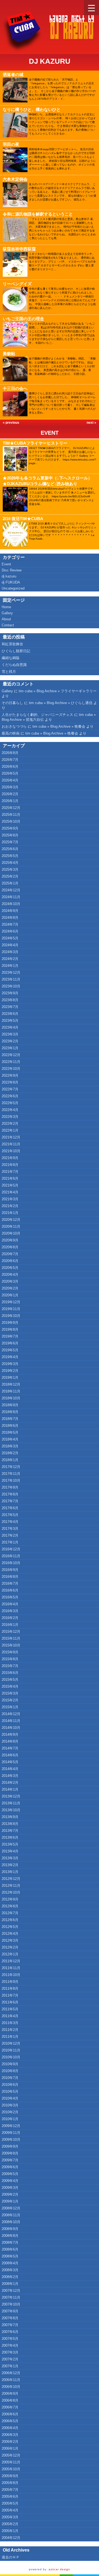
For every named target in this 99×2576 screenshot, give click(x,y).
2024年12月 (11, 890)
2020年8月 (10, 1247)
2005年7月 (10, 2490)
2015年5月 (10, 1680)
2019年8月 (10, 1329)
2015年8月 (10, 1659)
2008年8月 (10, 2236)
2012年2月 (10, 1947)
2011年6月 (10, 2002)
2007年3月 (10, 2352)
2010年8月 (10, 2071)
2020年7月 (10, 1254)
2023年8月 (10, 1000)
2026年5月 (10, 773)
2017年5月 (10, 1515)
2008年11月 (11, 2215)
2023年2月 (10, 1041)
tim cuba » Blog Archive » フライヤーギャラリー (58, 691)
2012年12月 (11, 1879)
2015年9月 (10, 1652)
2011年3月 (10, 2023)
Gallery (7, 613)
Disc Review (12, 570)
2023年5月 (10, 1021)
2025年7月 (10, 842)
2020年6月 (10, 1261)
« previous (11, 423)
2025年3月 (10, 870)
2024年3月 (10, 952)
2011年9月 (10, 1982)
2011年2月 (10, 2030)
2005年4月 (10, 2510)
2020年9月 (10, 1240)
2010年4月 (10, 2098)
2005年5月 (10, 2503)
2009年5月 (10, 2174)
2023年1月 (10, 1048)
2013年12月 (11, 1796)
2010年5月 (10, 2091)
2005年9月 (10, 2476)
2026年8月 (10, 753)
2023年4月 (10, 1027)
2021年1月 (10, 1213)
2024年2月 (10, 959)
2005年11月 (11, 2462)
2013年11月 (11, 1803)
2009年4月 (10, 2181)
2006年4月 (10, 2428)
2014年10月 (11, 1728)
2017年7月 (10, 1501)
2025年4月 (10, 863)
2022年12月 (11, 1055)
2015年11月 (11, 1638)
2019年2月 (10, 1371)
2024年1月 (10, 966)
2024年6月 (10, 931)
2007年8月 (10, 2318)
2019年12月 (11, 1302)
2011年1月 (10, 2037)
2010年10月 (11, 2057)
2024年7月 (10, 924)
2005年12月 (11, 2455)
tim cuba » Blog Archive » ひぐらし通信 (61, 703)
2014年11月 (11, 1721)
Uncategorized (13, 588)
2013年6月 (10, 1837)
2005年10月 (11, 2469)
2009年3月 (10, 2188)
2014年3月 (10, 1776)
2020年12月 (11, 1220)
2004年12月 (11, 2538)
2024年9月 (10, 911)
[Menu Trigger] (91, 8)
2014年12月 (11, 1714)
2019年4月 (10, 1357)
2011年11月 (11, 1968)
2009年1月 (10, 2201)
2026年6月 (10, 767)
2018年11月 (11, 1391)
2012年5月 (10, 1927)
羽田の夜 (11, 144)
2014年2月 (10, 1783)
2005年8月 (10, 2483)
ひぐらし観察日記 (16, 651)
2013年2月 (10, 1865)
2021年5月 (10, 1185)
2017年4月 (10, 1522)
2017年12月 (11, 1467)
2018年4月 (10, 1439)
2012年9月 (10, 1899)
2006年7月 (10, 2407)
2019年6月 (10, 1343)
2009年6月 (10, 2167)
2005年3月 (10, 2517)
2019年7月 (10, 1336)
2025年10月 (11, 821)
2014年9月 (10, 1734)
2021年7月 (10, 1172)
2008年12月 (11, 2208)
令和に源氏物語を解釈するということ (38, 214)
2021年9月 (10, 1158)
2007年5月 (10, 2339)
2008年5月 (10, 2256)
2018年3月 (10, 1446)
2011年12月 (11, 1961)
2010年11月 (11, 2050)
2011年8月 (10, 1988)
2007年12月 (11, 2291)
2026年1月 (10, 801)
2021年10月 (11, 1151)
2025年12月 (11, 808)
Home (6, 607)
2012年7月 (10, 1913)
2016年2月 (10, 1618)
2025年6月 (10, 849)
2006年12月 (11, 2373)
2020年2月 (10, 1288)
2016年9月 (10, 1570)
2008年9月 (10, 2229)
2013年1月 (10, 1872)
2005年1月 (10, 2531)
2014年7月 (10, 1748)
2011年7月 (10, 1995)
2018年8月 (10, 1412)
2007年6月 (10, 2332)
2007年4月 (10, 2345)
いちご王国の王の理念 (23, 319)
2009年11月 (11, 2133)
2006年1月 (10, 2448)
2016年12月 (11, 1549)
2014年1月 (10, 1789)
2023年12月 (11, 972)
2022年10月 (11, 1069)
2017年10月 (11, 1480)
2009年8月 (10, 2153)
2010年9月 (10, 2064)
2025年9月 (10, 828)
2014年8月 (10, 1741)
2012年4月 (10, 1934)
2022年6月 (10, 1096)
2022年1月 (10, 1130)
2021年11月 (11, 1144)
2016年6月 (10, 1590)
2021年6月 (10, 1178)
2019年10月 (11, 1316)
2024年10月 (11, 904)
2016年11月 (11, 1556)
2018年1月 (10, 1460)
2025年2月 (10, 876)
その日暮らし (12, 703)
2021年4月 (10, 1192)
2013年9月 (10, 1817)
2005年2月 (10, 2524)
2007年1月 (10, 2366)
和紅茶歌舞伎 (12, 644)
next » (91, 423)
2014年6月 (10, 1755)
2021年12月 (11, 1137)
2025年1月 (10, 883)
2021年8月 (10, 1165)
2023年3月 (10, 1034)
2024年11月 (11, 897)
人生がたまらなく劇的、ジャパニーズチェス (37, 715)
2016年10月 (11, 1563)
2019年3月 (10, 1364)
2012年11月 (11, 1886)
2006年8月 (10, 2400)
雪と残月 (9, 672)
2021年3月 (10, 1199)
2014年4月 (10, 1769)
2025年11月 (11, 815)
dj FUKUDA (11, 582)
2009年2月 (10, 2194)
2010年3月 (10, 2105)
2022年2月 (10, 1124)
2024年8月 (10, 918)
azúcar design (59, 2569)
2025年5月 (10, 856)
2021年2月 (10, 1206)
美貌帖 (9, 354)
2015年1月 (10, 1707)
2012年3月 (10, 1940)
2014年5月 (10, 1762)
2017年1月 (10, 1542)
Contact (8, 625)
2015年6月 (10, 1673)
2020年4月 (10, 1275)
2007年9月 (10, 2311)
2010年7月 (10, 2078)
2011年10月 (11, 1975)
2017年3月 (10, 1529)
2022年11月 (11, 1062)
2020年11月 (11, 1226)
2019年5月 (10, 1350)
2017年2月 (10, 1535)
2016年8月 (10, 1577)
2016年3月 (10, 1611)
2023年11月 (11, 979)
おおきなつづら (14, 726)
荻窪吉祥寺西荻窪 (19, 249)
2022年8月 (10, 1082)
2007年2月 (10, 2359)
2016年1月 (10, 1625)
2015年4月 (10, 1686)
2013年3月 (10, 1858)
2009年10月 (11, 2140)
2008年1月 (10, 2284)
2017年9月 (10, 1487)
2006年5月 (10, 2421)
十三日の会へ (15, 388)
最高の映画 (11, 733)
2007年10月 (11, 2304)
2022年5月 (10, 1103)
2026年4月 (10, 780)
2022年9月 (10, 1075)
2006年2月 (10, 2442)
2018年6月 (10, 1426)
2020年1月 (10, 1295)
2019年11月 (11, 1309)
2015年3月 (10, 1693)
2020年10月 (11, 1233)
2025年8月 (10, 835)
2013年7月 (10, 1831)
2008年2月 (10, 2277)
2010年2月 (10, 2112)
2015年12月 (11, 1632)
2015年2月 (10, 1700)
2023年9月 (10, 993)
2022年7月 (10, 1089)
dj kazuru (9, 576)
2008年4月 (10, 2263)
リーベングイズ (17, 284)
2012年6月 (10, 1920)
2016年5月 (10, 1597)
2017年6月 (10, 1508)
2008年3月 (10, 2270)
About (6, 619)
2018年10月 (11, 1398)
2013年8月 (10, 1824)
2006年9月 (10, 2394)
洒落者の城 (13, 75)
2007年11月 (11, 2297)
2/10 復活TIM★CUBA (23, 519)
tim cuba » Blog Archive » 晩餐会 (59, 726)
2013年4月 (10, 1851)
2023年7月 (10, 1007)
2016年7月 (10, 1583)
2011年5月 (10, 2009)
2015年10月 (11, 1645)
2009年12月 (11, 2126)
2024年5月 (10, 938)
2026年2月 (10, 794)
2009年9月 (10, 2146)
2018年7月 (10, 1419)
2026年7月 (10, 760)
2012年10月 (11, 1892)
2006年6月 (10, 2414)
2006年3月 (10, 2435)
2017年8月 (10, 1494)
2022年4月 (10, 1110)
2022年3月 (10, 1117)
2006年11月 (11, 2380)
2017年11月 (11, 1474)
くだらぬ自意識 (14, 665)
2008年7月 (10, 2243)
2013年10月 (11, 1810)
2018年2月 (10, 1453)
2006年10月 (11, 2387)
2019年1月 (10, 1378)
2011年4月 (10, 2016)
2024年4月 (10, 945)
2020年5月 (10, 1268)
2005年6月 (10, 2497)
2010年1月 (10, 2119)
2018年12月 (11, 1384)
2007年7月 (10, 2325)
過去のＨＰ (11, 2557)
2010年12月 (11, 2043)
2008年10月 (11, 2222)
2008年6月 (10, 2249)
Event (50, 433)
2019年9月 (10, 1323)
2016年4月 (10, 1604)
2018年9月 (10, 1405)
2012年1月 (10, 1954)
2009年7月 (10, 2160)
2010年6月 (10, 2085)
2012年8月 (10, 1906)
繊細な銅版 (11, 658)
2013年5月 (10, 1844)
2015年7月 (10, 1666)
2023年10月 (11, 986)
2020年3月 (10, 1281)
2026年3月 (10, 787)
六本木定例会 (15, 179)
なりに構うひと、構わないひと (32, 109)
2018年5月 (10, 1432)
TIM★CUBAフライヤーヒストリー (35, 443)
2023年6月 (10, 1014)
